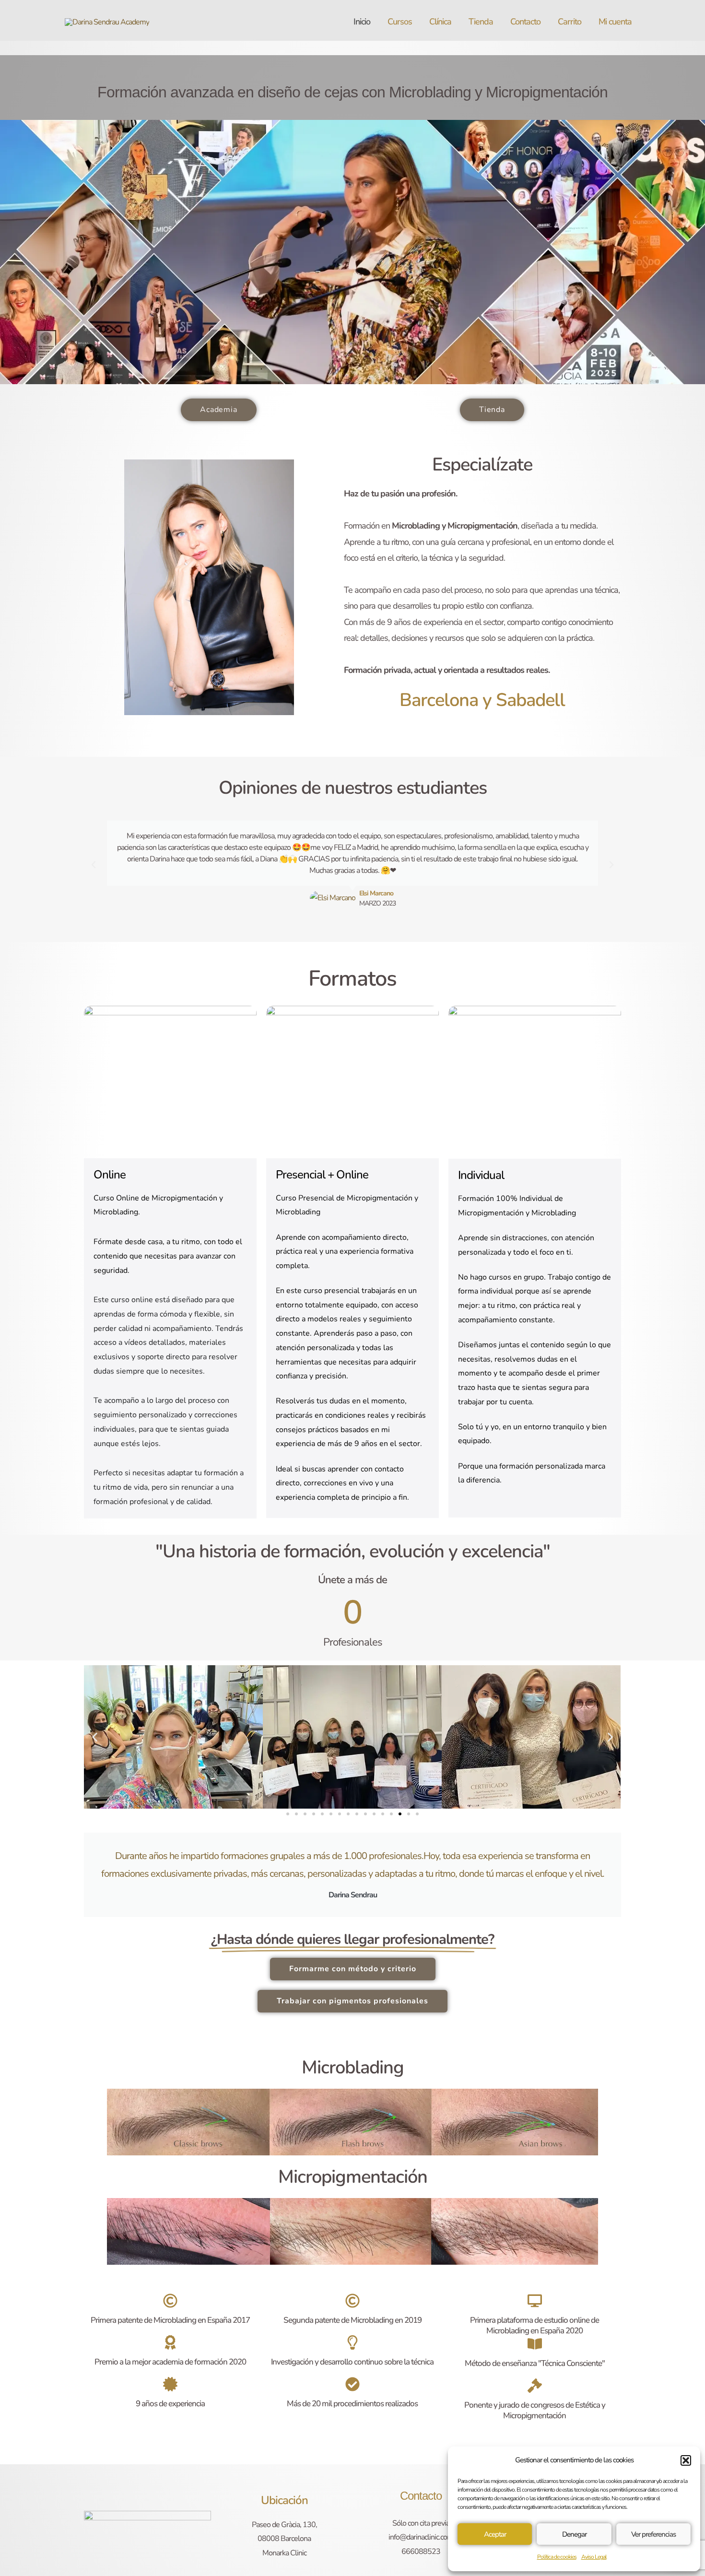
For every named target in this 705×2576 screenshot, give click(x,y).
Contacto (525, 22)
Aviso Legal (594, 2557)
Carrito (570, 22)
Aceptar (495, 2534)
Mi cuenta (615, 22)
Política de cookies (557, 2557)
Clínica (440, 22)
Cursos (400, 22)
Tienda (481, 22)
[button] (686, 2460)
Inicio (362, 22)
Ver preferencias (653, 2534)
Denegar (574, 2534)
